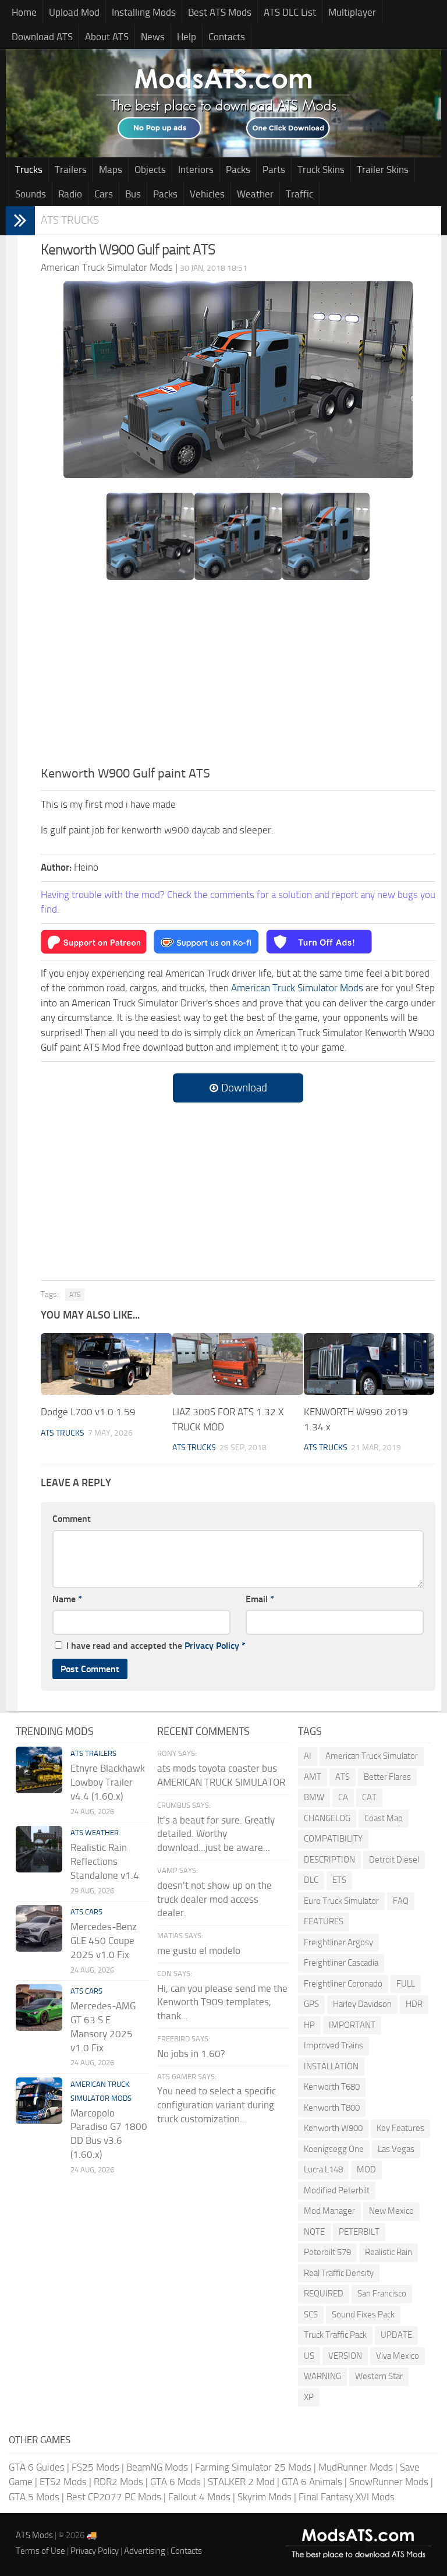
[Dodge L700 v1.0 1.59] (106, 1364)
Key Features (400, 2128)
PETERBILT (359, 2232)
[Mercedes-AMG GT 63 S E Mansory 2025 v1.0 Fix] (39, 2008)
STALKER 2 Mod (241, 2482)
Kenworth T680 (332, 2087)
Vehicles (207, 194)
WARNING (322, 2376)
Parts (274, 169)
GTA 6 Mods (175, 2482)
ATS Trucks (70, 220)
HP (309, 2025)
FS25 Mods (95, 2467)
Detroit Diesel (394, 1860)
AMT (313, 1777)
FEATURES (324, 1921)
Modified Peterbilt (337, 2190)
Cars (104, 194)
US (309, 2356)
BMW (314, 1797)
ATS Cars (86, 1912)
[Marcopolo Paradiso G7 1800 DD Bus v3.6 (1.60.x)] (39, 2101)
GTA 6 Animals (312, 2482)
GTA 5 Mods (34, 2497)
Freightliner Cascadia (341, 1963)
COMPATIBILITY (333, 1839)
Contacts (227, 37)
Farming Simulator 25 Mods (253, 2467)
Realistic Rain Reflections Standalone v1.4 (105, 1861)
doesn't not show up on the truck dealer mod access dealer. (214, 1899)
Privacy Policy (212, 1646)
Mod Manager (329, 2211)
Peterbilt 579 (327, 2252)
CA (343, 1797)
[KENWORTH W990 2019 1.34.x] (369, 1364)
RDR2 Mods (118, 2482)
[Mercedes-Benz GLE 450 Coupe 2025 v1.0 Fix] (39, 1928)
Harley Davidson (362, 2004)
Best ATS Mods (220, 12)
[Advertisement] (238, 677)
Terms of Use (40, 2551)
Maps (111, 169)
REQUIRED (324, 2294)
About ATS (107, 37)
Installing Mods (144, 12)
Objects (150, 169)
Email (260, 1599)
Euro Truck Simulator (341, 1901)
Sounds (31, 194)
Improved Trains (334, 2045)
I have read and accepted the (156, 1646)
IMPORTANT (352, 2025)
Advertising (145, 2551)
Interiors (196, 169)
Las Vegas (396, 2149)
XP (309, 2397)
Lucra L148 (323, 2169)
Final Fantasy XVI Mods (347, 2497)
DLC (311, 1880)
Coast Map (384, 1818)
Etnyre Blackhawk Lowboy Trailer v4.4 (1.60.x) (108, 1782)
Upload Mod (74, 12)
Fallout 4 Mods (199, 2497)
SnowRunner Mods (389, 2482)
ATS (75, 1295)
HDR (414, 2004)
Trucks (29, 169)
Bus (133, 194)
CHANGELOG (327, 1818)
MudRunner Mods (356, 2467)
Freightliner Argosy (338, 1942)
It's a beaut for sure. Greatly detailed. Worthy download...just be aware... (216, 1834)
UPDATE (396, 2335)
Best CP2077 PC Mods (114, 2497)
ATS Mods (34, 2535)
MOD (366, 2169)
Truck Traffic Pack (335, 2335)
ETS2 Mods (63, 2482)
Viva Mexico (398, 2356)
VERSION (345, 2356)
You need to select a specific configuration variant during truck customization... (217, 2105)
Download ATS (42, 37)
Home (24, 12)
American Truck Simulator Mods (297, 988)
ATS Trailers (93, 1753)
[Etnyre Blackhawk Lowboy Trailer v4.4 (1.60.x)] (39, 1770)
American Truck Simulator (372, 1756)
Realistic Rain (389, 2252)
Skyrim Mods (265, 2497)
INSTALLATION (331, 2066)
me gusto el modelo (199, 1950)
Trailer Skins (383, 169)
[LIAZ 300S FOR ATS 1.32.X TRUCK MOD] (238, 1364)
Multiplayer (352, 12)
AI (308, 1756)
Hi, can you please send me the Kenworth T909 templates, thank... (222, 2002)
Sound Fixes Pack (363, 2314)
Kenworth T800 (332, 2108)
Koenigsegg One (334, 2149)
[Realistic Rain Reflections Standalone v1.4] (39, 1849)
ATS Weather (95, 1833)
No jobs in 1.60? (191, 2054)
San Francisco (382, 2294)
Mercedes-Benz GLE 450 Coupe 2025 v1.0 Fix (104, 1941)
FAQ (401, 1901)
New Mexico (391, 2211)
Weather (255, 194)
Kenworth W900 (333, 2128)
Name (67, 1599)
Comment (72, 1519)
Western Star (379, 2376)
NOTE (314, 2232)
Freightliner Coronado (343, 1984)
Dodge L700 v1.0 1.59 (88, 1412)
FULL (406, 1984)
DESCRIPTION (329, 1860)
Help (187, 37)
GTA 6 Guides (37, 2467)
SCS (311, 2314)
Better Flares (387, 1777)
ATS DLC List (290, 12)
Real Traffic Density (339, 2273)
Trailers (71, 169)
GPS (311, 2004)
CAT (369, 1797)
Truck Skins (321, 169)
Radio (70, 194)
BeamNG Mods (157, 2467)
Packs (238, 169)
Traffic (299, 194)
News (153, 37)
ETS (339, 1880)
